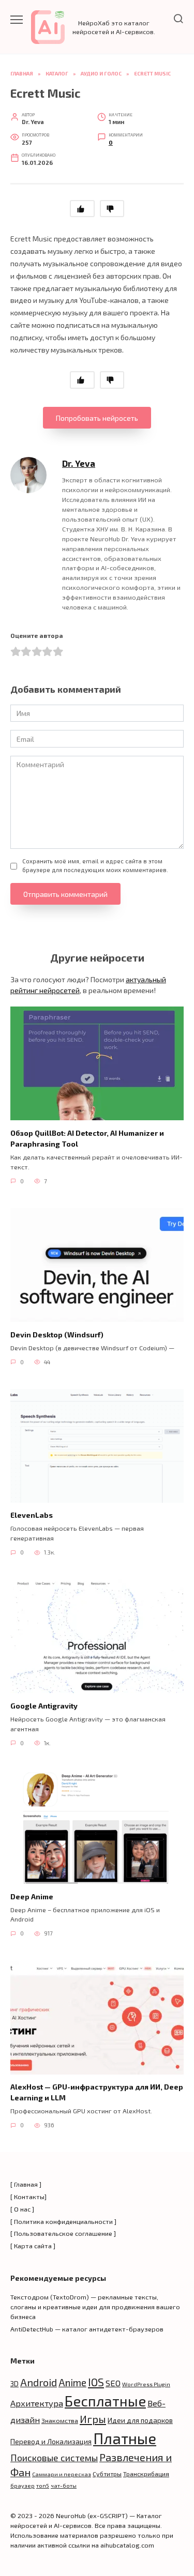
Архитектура (37, 2403)
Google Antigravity (44, 1706)
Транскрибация (146, 2474)
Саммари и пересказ (62, 2474)
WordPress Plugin (146, 2384)
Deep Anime (32, 1896)
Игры (93, 2419)
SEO (113, 2383)
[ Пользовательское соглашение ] (63, 2233)
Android (39, 2382)
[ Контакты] (28, 2197)
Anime (72, 2382)
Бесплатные (105, 2401)
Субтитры (107, 2474)
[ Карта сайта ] (33, 2246)
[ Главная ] (26, 2184)
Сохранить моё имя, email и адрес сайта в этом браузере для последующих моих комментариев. (95, 865)
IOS (96, 2382)
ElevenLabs (32, 1515)
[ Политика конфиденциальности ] (63, 2221)
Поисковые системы (54, 2458)
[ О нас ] (22, 2209)
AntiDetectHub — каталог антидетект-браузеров (87, 2329)
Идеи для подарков (140, 2420)
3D (14, 2383)
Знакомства (60, 2420)
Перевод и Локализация (51, 2441)
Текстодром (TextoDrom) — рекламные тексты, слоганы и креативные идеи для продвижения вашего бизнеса (95, 2307)
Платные (125, 2438)
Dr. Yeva (79, 463)
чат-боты (64, 2485)
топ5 (43, 2485)
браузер (23, 2485)
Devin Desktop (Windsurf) (57, 1335)
